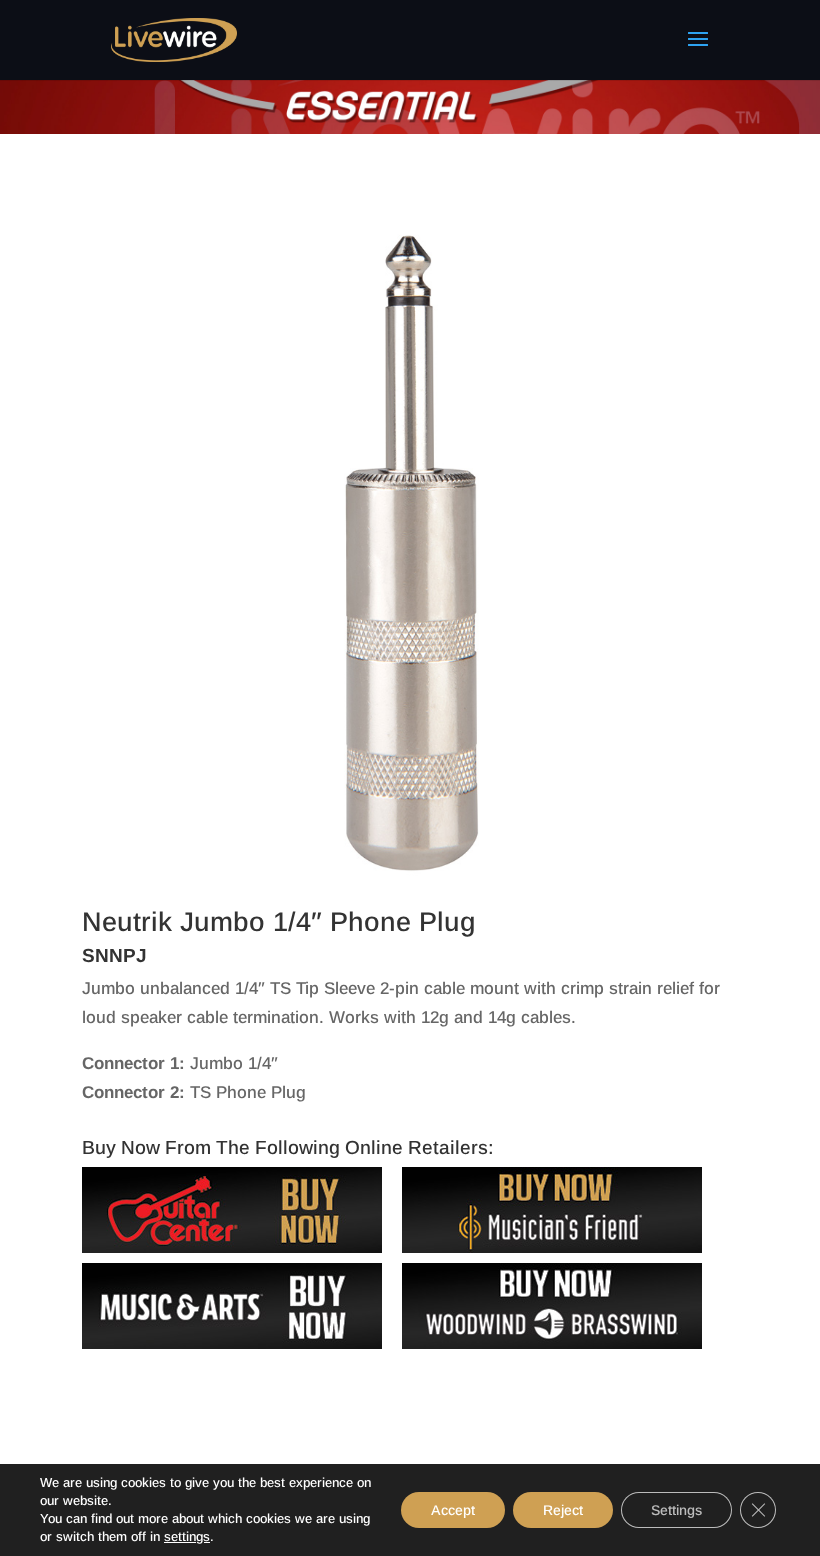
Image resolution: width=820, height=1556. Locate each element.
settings (187, 1536)
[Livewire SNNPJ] (410, 873)
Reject (563, 1510)
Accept (453, 1510)
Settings (676, 1510)
